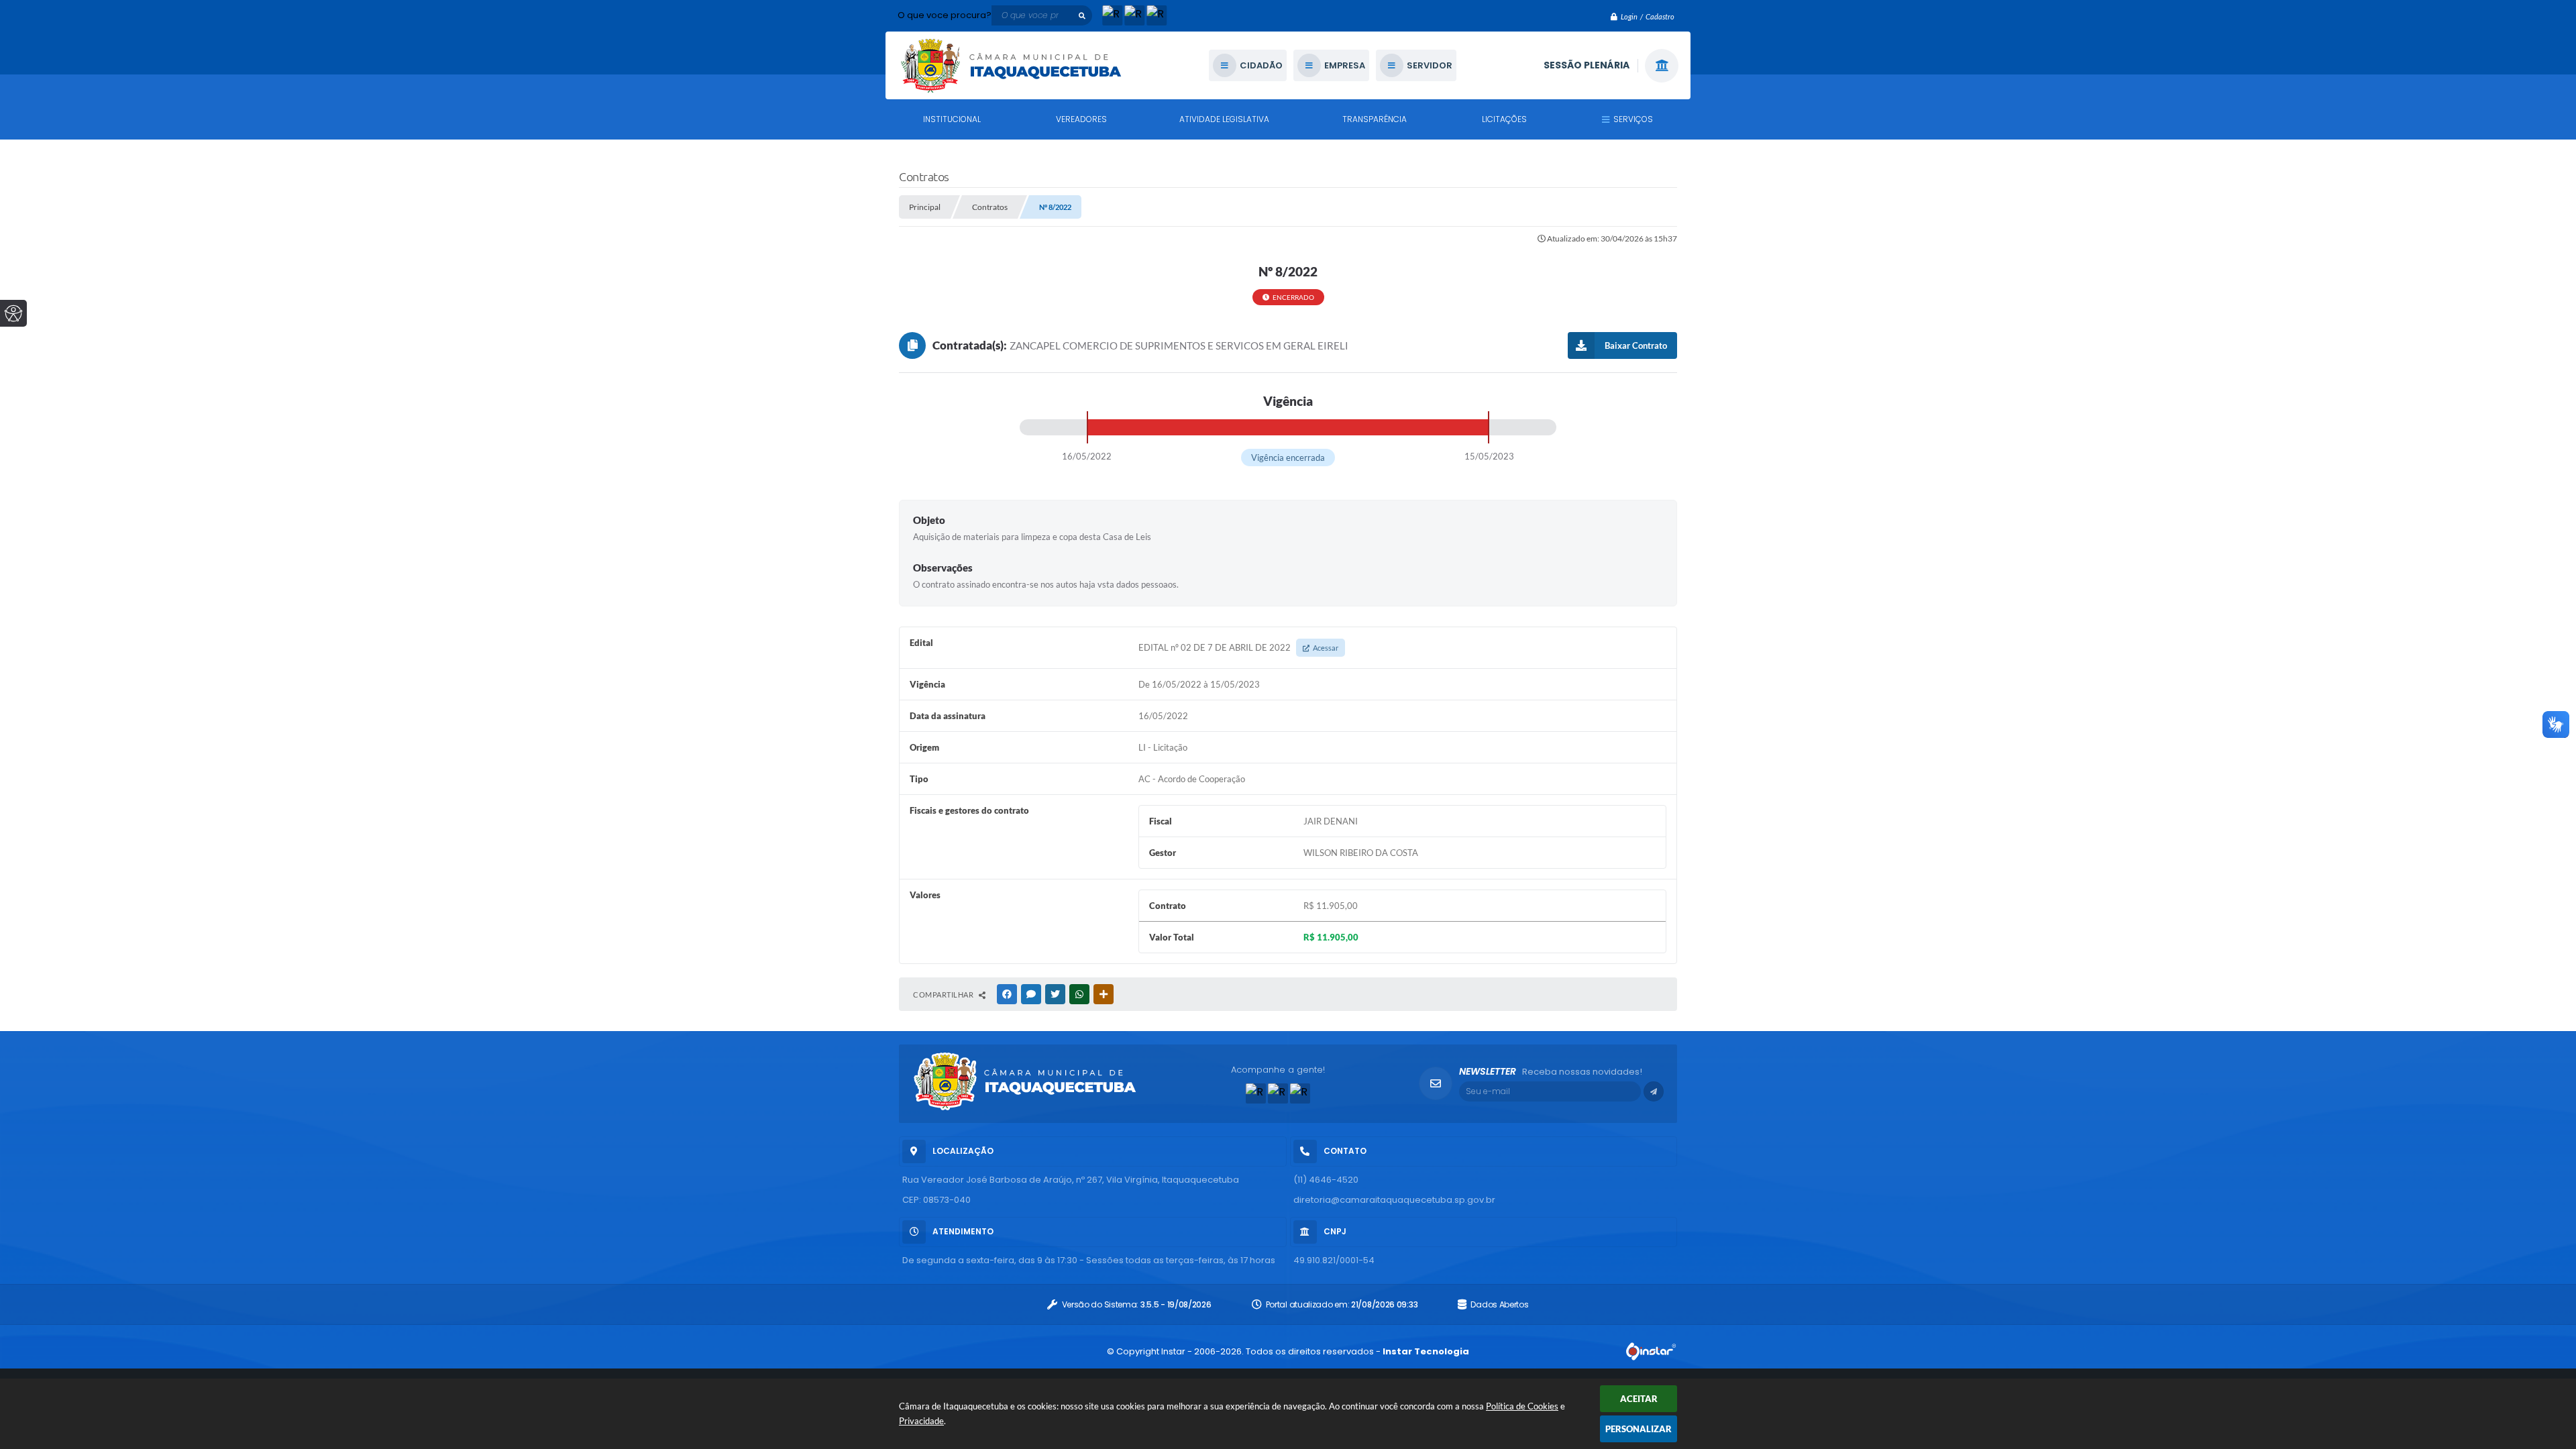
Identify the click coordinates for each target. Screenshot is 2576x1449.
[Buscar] (1082, 15)
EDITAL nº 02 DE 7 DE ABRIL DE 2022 (1238, 647)
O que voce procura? (945, 15)
